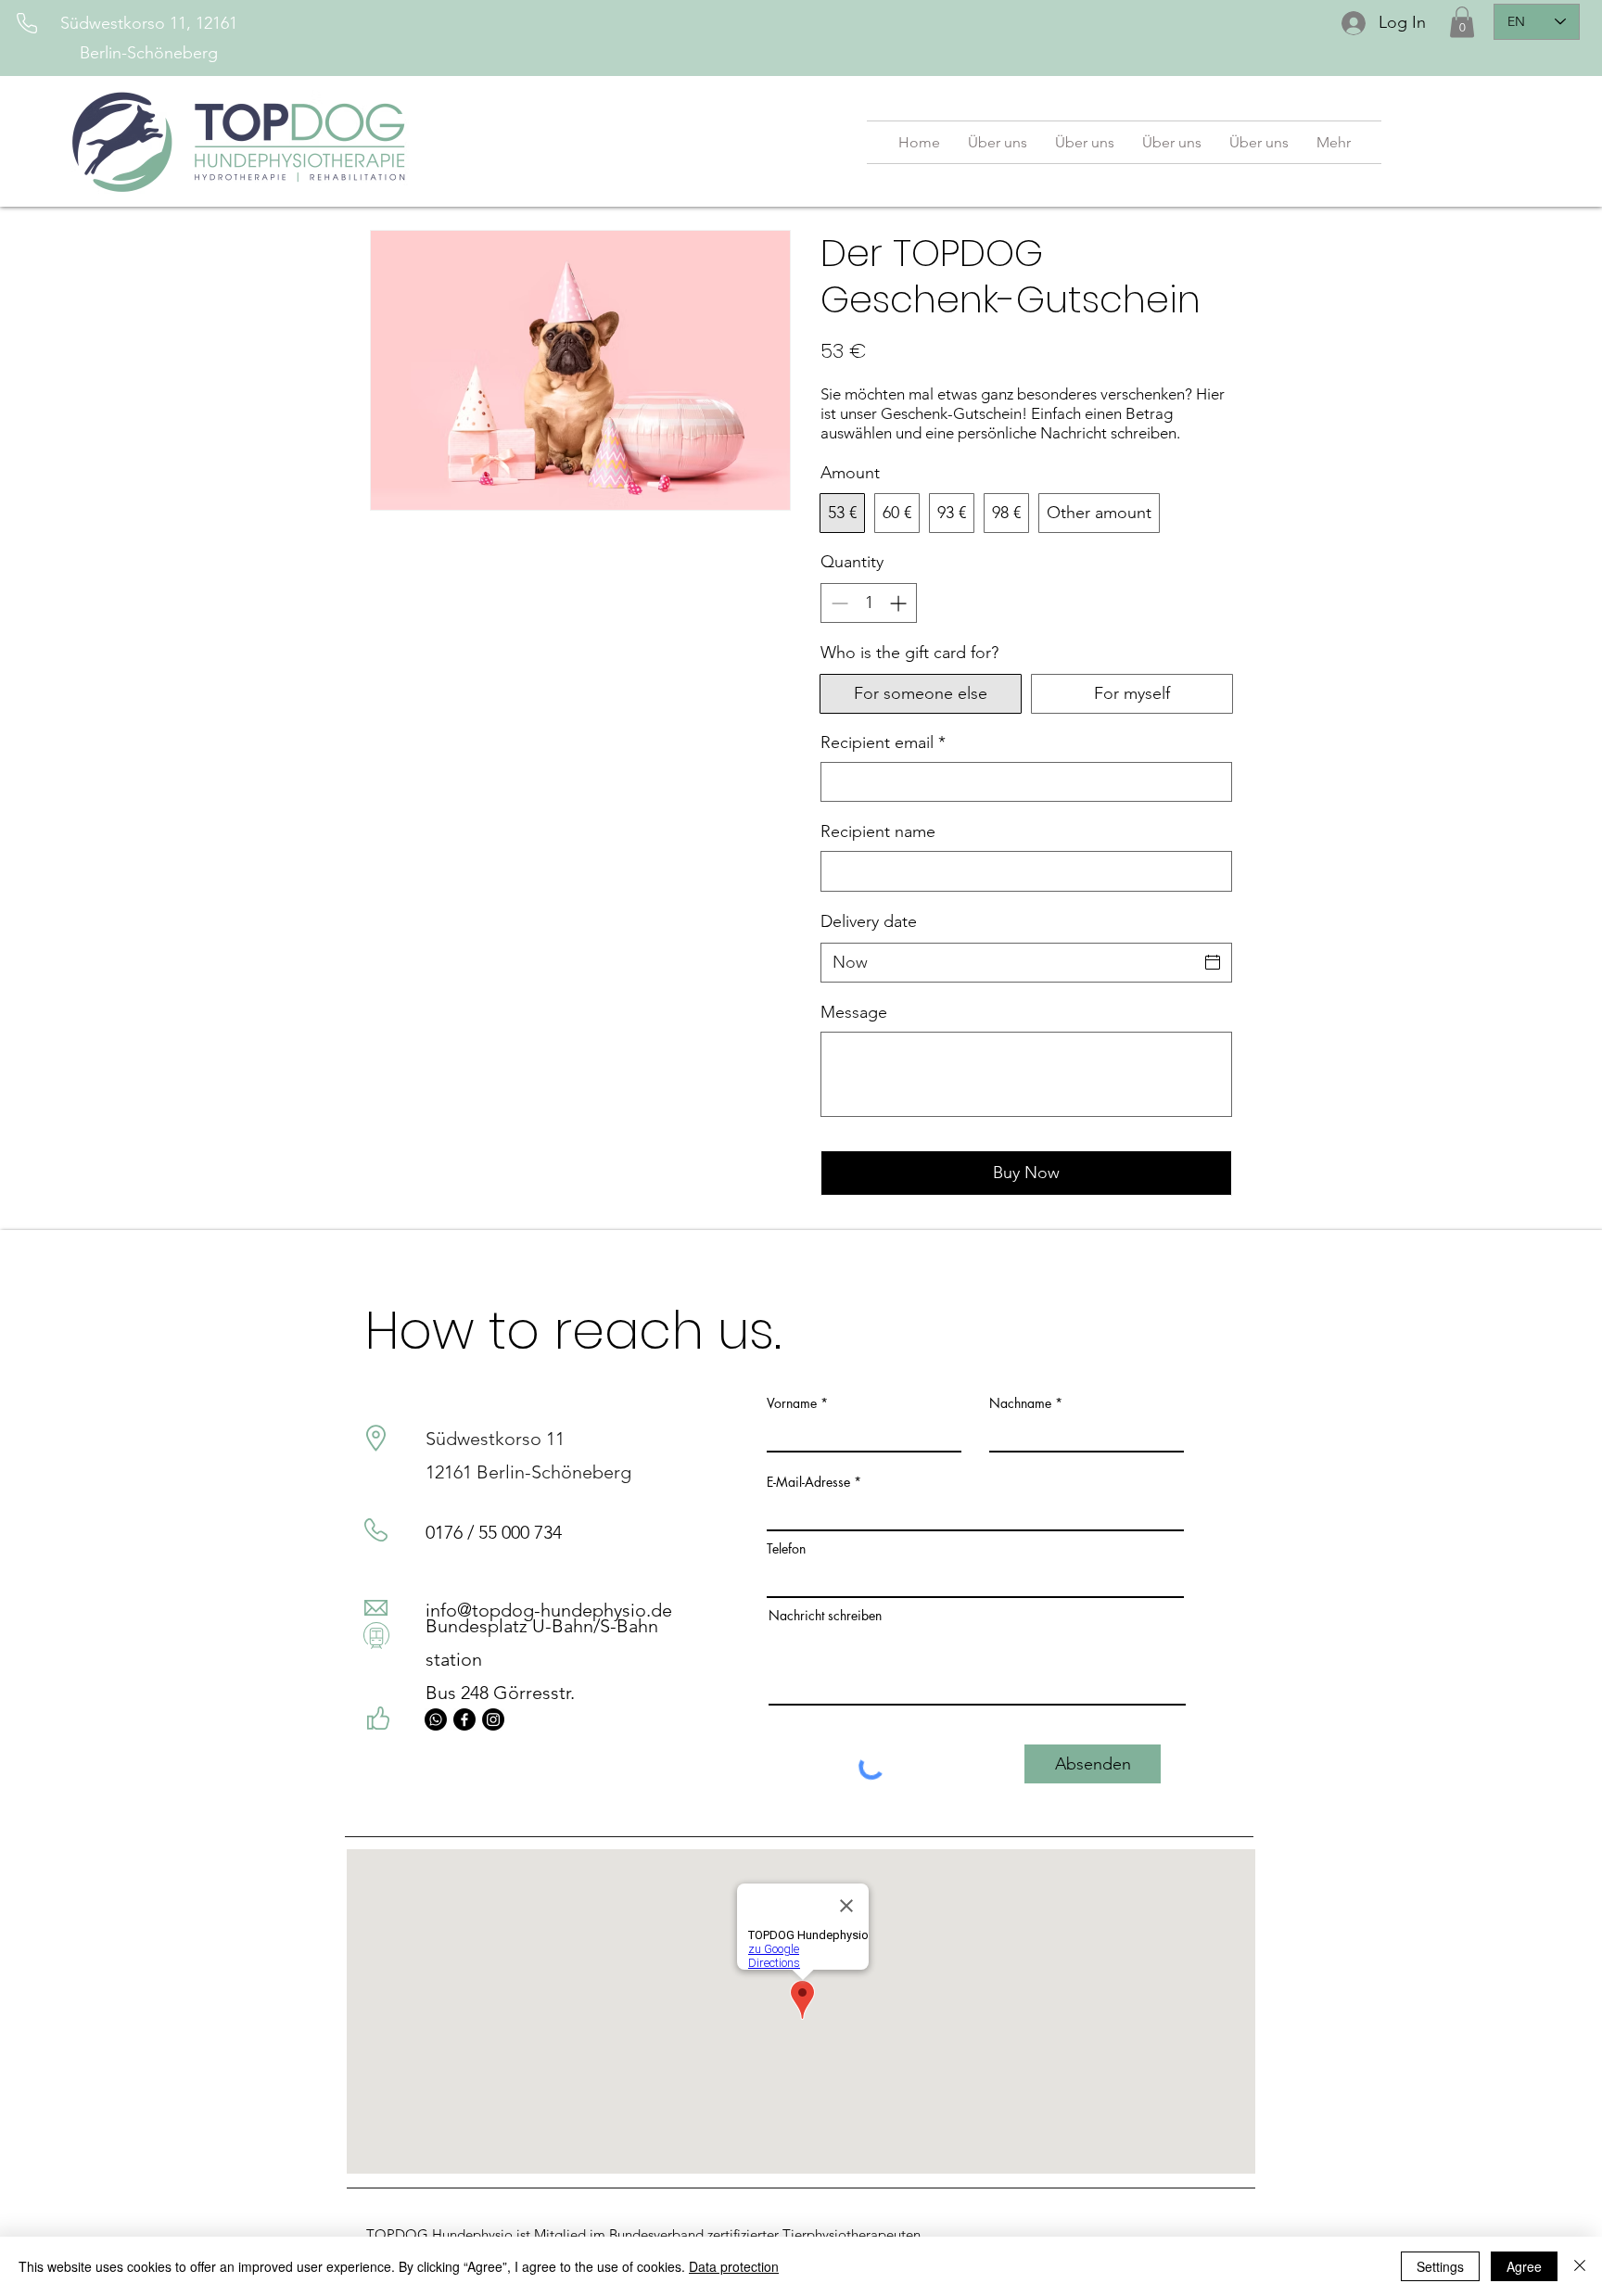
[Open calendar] (1213, 962)
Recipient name (878, 831)
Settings (1440, 2266)
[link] (1462, 22)
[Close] (1580, 2266)
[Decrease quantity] (838, 603)
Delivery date (869, 921)
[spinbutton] (869, 603)
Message (854, 1012)
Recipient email (883, 742)
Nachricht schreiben (825, 1616)
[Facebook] (464, 1719)
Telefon (786, 1549)
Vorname (792, 1403)
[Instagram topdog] (493, 1719)
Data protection (734, 2266)
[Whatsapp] (436, 1719)
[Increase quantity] (900, 603)
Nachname (1020, 1403)
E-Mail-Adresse (808, 1482)
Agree (1524, 2266)
